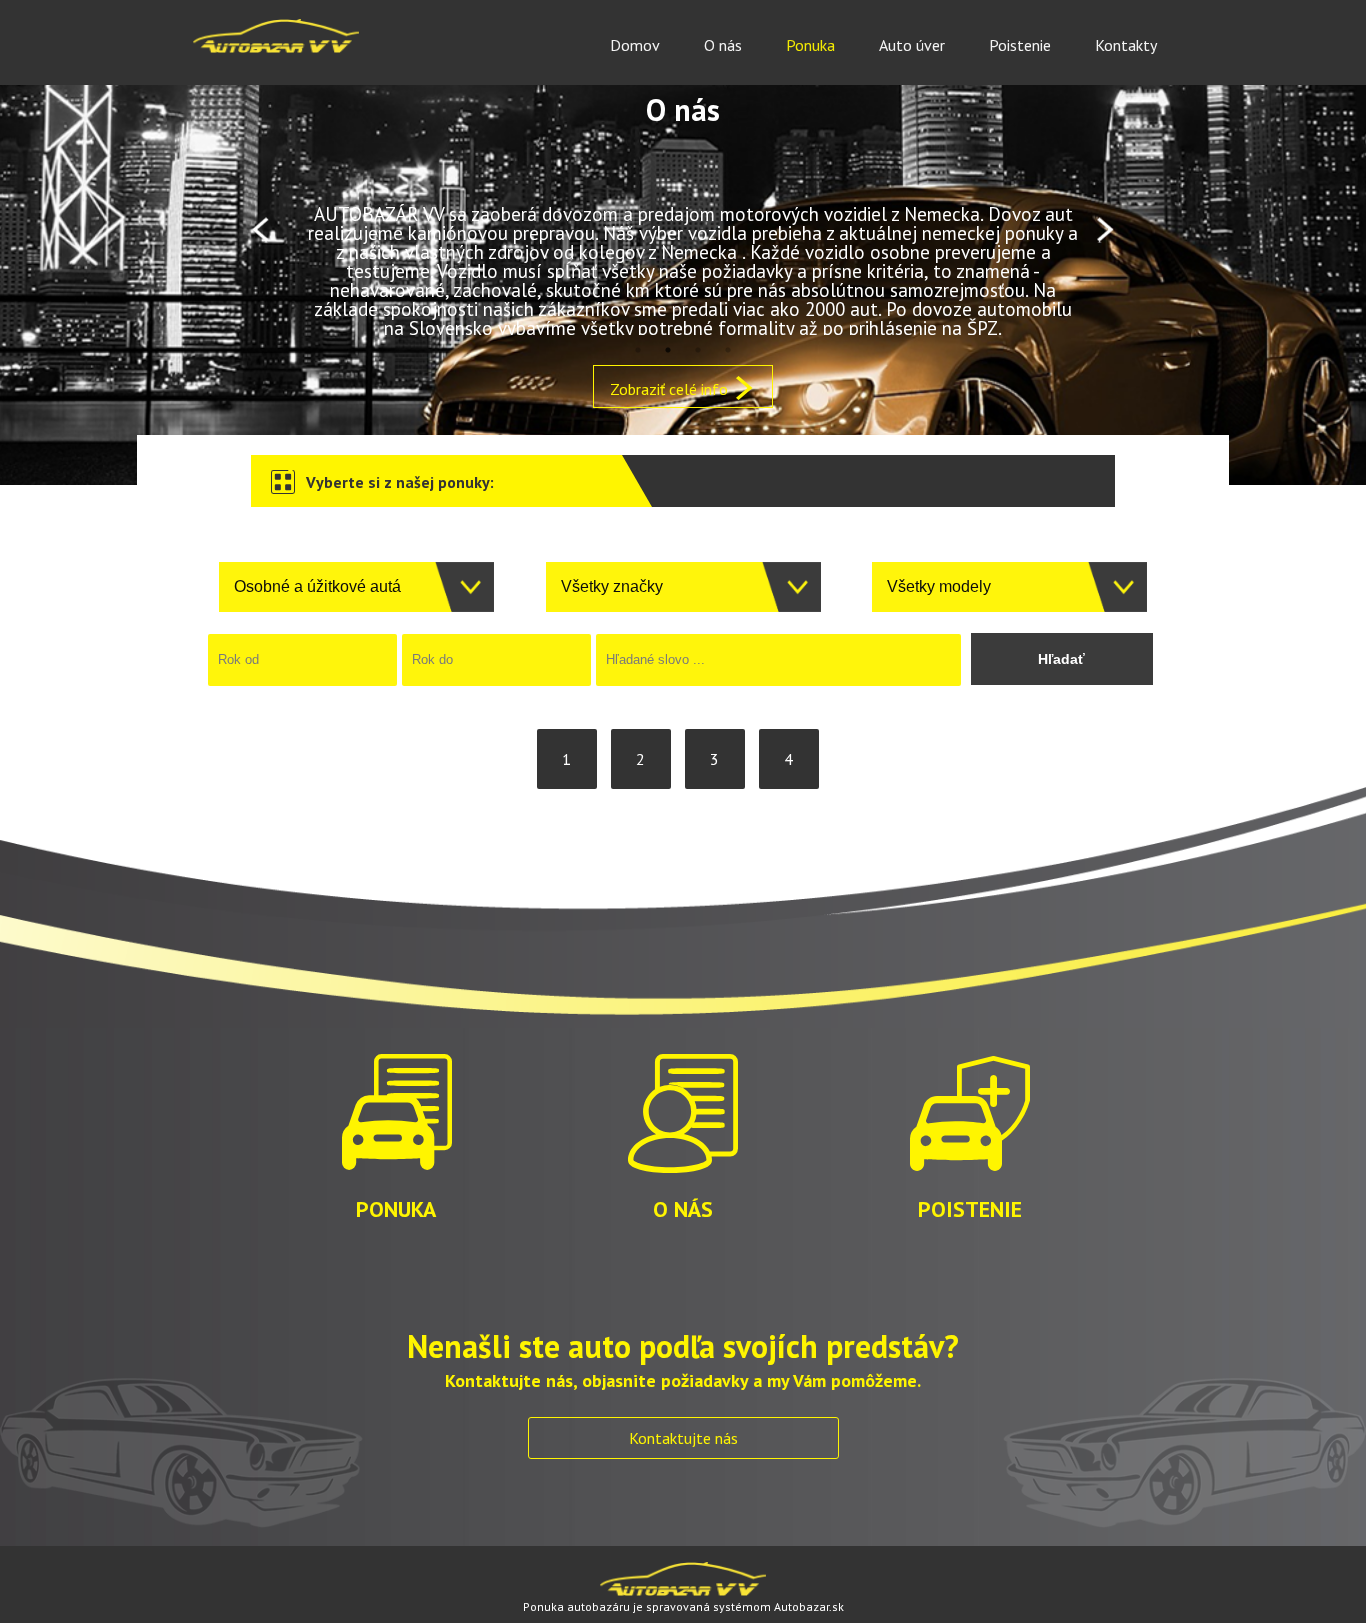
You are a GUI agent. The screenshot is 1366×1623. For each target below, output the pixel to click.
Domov (635, 45)
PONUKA (396, 1207)
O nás (723, 45)
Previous (260, 230)
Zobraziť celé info (671, 389)
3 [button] (698, 350)
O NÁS (683, 1207)
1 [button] (638, 350)
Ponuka (810, 45)
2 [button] (668, 350)
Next (1105, 230)
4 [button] (728, 350)
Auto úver (912, 45)
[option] (683, 230)
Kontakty (1126, 45)
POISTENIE (970, 1207)
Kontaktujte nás (683, 1438)
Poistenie (1020, 45)
